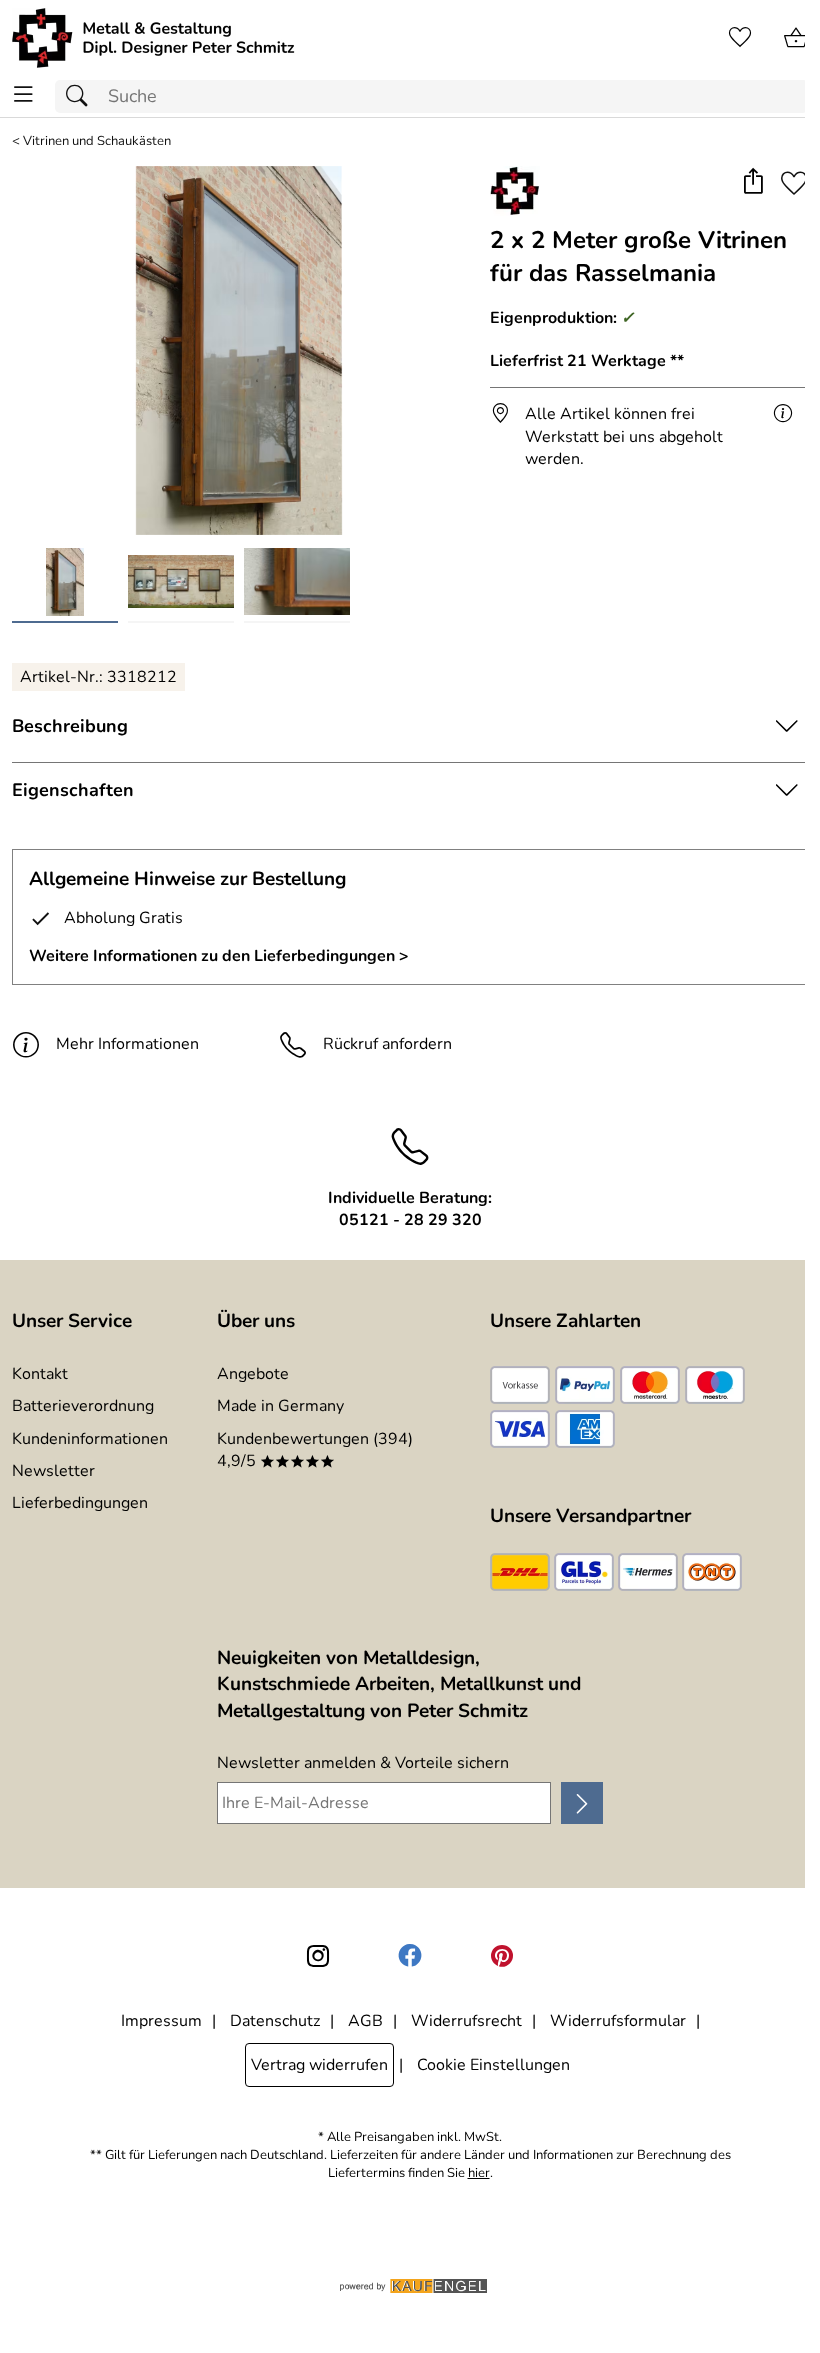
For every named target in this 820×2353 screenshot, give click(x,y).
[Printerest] (502, 1956)
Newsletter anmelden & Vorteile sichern (363, 1763)
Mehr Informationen (127, 1044)
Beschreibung (70, 726)
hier (479, 2173)
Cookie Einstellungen (493, 2065)
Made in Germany (280, 1406)
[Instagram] (318, 1956)
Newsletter (53, 1471)
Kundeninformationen (90, 1439)
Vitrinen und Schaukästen (97, 141)
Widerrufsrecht (466, 2021)
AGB (365, 2021)
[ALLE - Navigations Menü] (23, 94)
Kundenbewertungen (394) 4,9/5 (315, 1450)
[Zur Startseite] (153, 38)
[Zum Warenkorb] (796, 38)
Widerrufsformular (618, 2021)
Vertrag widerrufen (319, 2065)
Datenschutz (275, 2021)
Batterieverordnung (83, 1406)
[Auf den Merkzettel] (794, 183)
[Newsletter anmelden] (582, 1803)
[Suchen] (82, 96)
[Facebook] (410, 1956)
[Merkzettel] (740, 38)
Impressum (161, 2021)
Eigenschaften (73, 790)
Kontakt (40, 1374)
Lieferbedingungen (80, 1503)
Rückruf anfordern (387, 1044)
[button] (752, 183)
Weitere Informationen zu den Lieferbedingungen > (219, 956)
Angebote (253, 1374)
